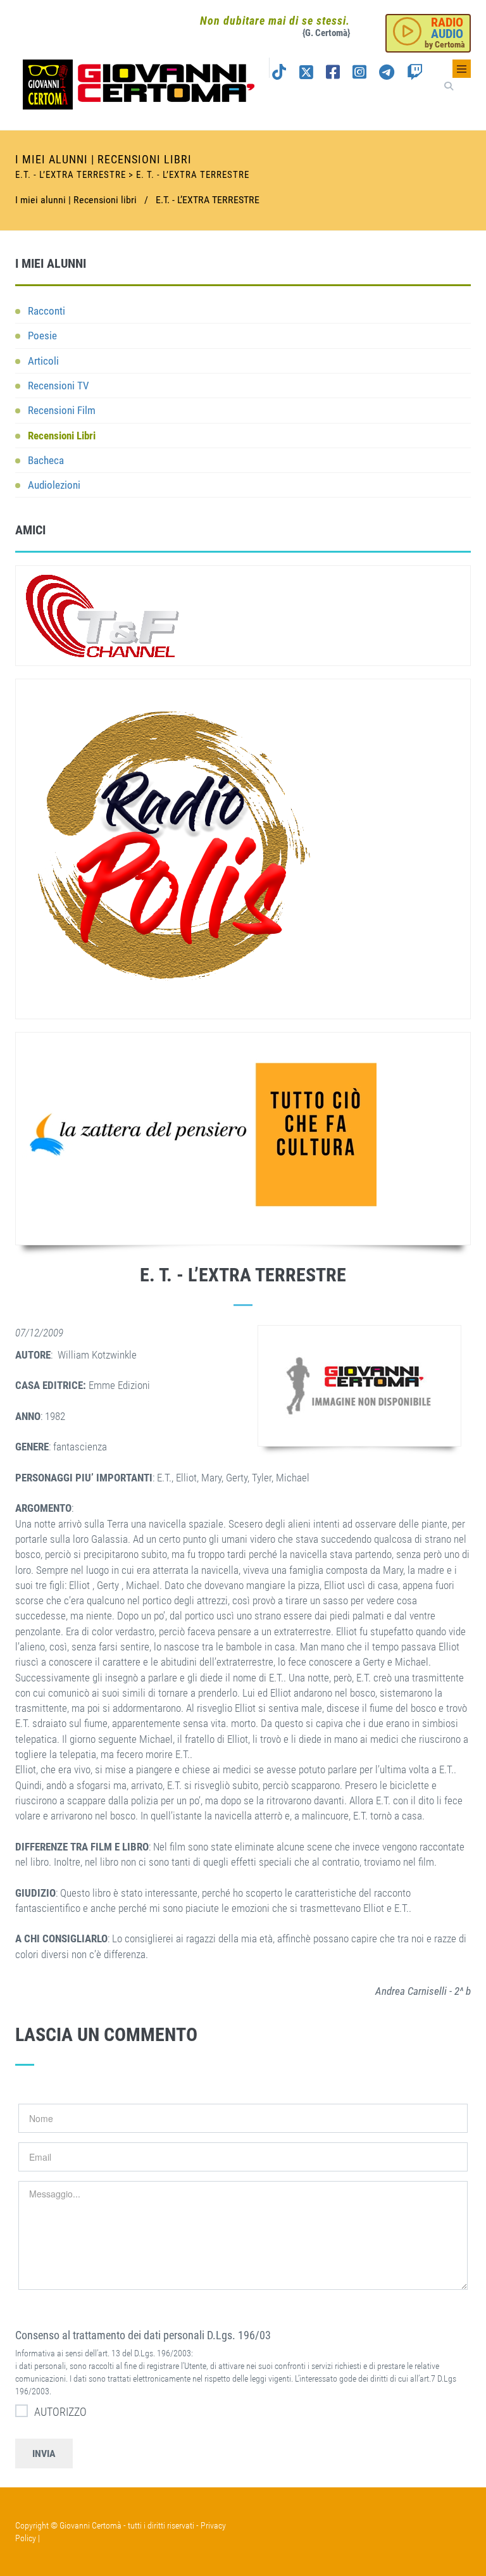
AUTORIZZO (60, 2412)
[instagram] (359, 74)
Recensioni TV (59, 386)
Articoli (43, 361)
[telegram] (387, 74)
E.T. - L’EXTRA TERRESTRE (208, 200)
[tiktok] (279, 74)
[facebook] (333, 74)
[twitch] (415, 74)
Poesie (42, 336)
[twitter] (306, 74)
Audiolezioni (54, 485)
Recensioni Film (62, 410)
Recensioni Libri (62, 436)
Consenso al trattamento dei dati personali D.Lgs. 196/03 (143, 2335)
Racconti (47, 311)
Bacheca (46, 460)
